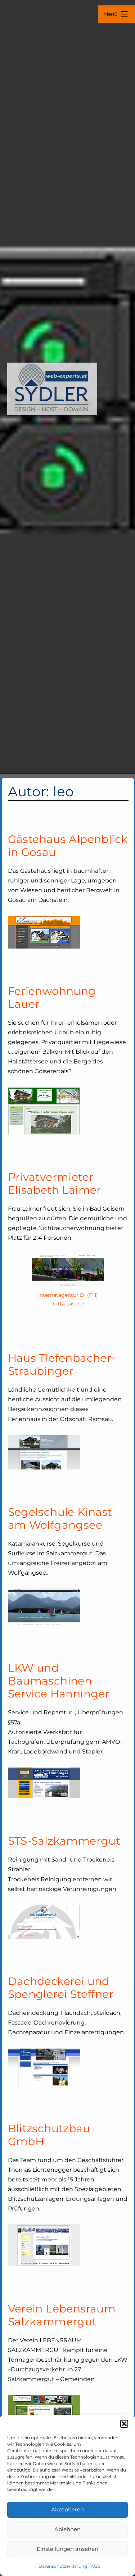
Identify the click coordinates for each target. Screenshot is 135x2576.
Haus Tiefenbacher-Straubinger (62, 1364)
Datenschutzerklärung (63, 2566)
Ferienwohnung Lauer (52, 998)
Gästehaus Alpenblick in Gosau (68, 846)
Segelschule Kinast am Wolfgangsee (60, 1518)
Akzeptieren (67, 2509)
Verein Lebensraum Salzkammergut (62, 2315)
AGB (96, 2566)
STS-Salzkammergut (64, 1841)
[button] (124, 2424)
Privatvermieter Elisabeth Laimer (55, 1184)
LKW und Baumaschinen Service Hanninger (59, 1681)
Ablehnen (67, 2529)
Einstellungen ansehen (67, 2549)
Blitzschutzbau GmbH (49, 2135)
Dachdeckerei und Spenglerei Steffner (61, 1988)
